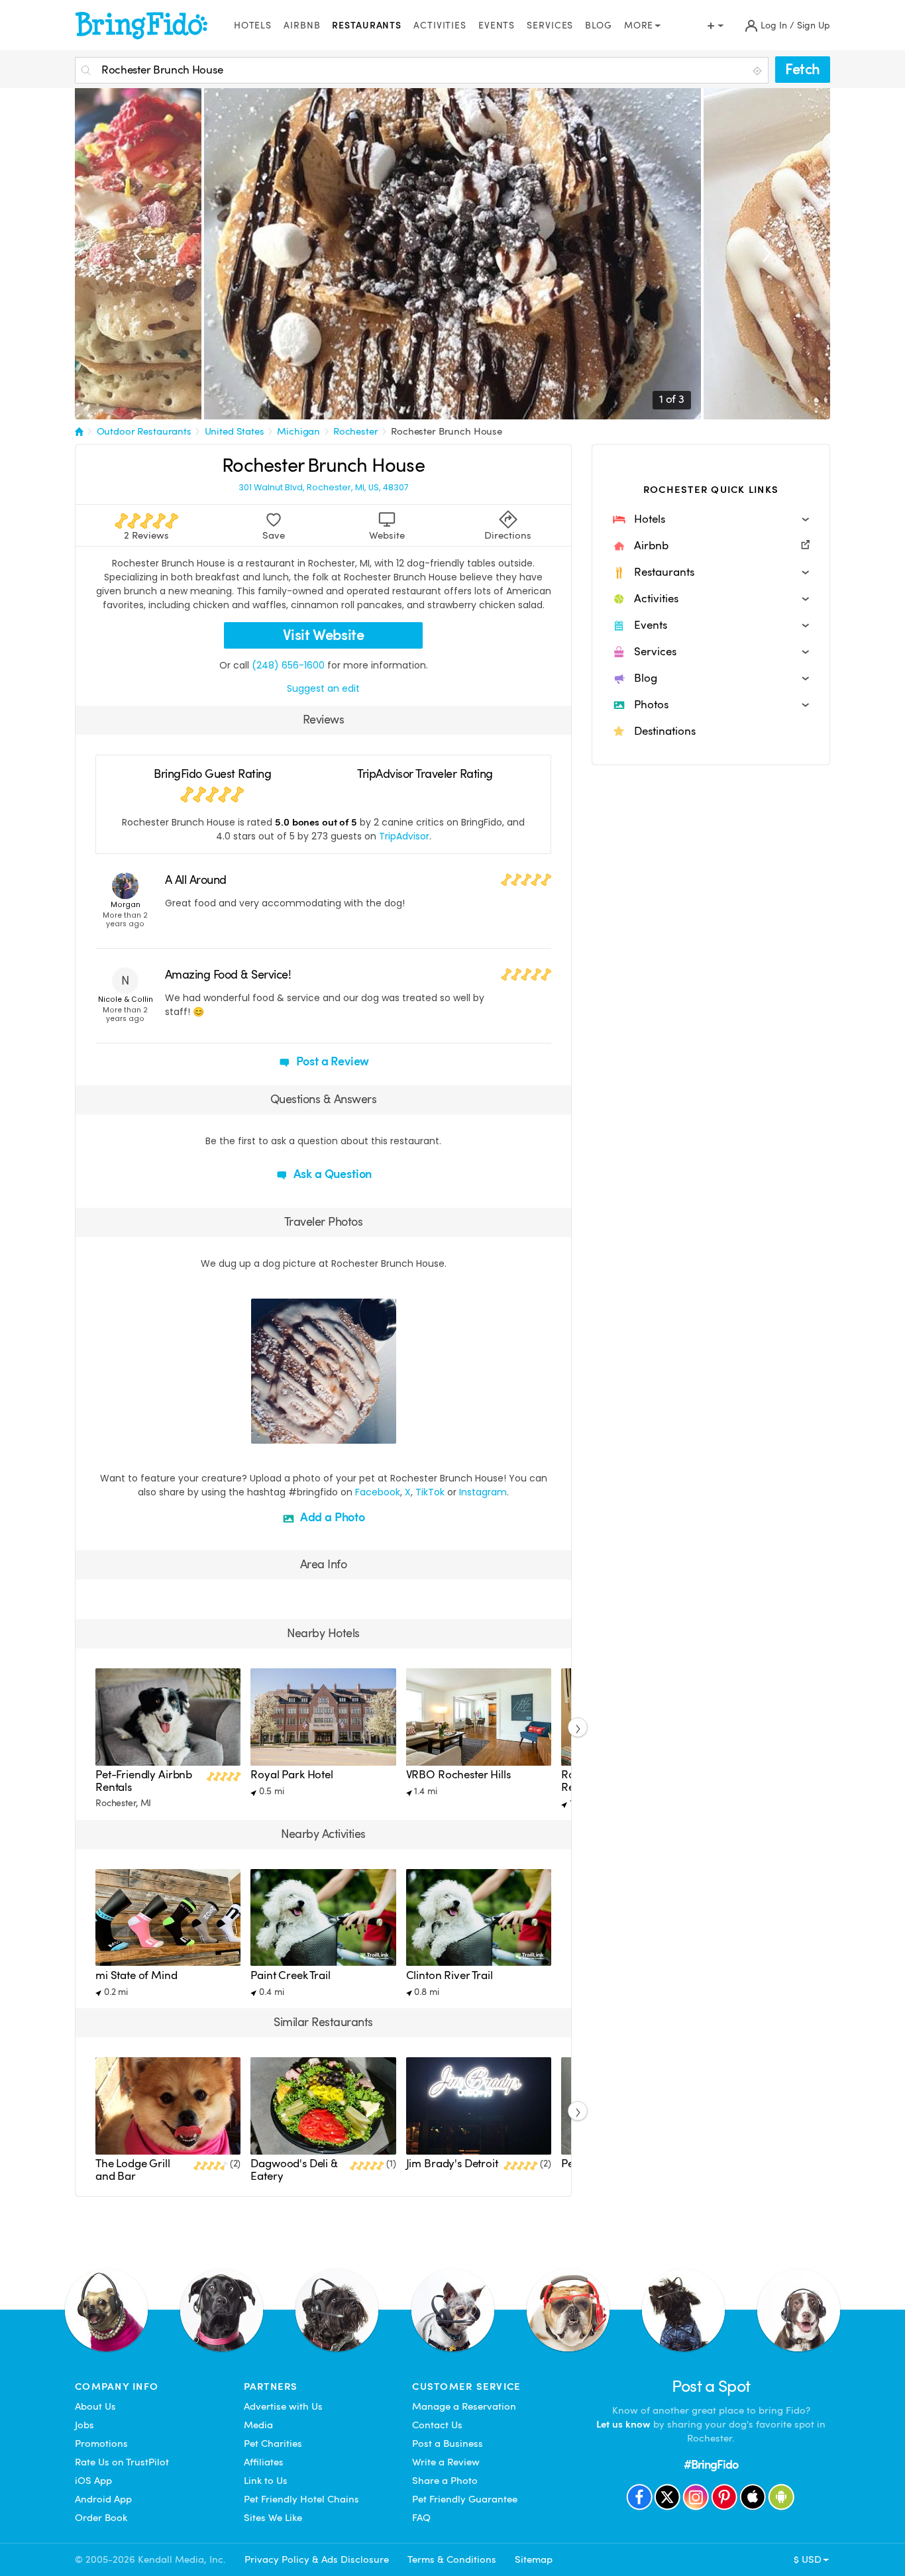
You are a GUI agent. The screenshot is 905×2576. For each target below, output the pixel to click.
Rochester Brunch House (447, 431)
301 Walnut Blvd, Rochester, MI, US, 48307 (324, 488)
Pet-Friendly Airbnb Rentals (144, 1781)
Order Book (101, 2518)
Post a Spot (711, 2386)
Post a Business (448, 2443)
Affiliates (264, 2462)
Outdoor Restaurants (144, 431)
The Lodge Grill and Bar (133, 2170)
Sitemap (534, 2559)
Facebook (378, 1492)
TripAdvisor (404, 836)
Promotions (101, 2443)
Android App (103, 2499)
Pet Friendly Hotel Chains (301, 2499)
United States (235, 431)
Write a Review (446, 2462)
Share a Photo (445, 2481)
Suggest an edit (323, 688)
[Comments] (284, 1432)
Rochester (356, 431)
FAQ (421, 2518)
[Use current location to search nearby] (759, 71)
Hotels (253, 26)
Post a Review (332, 1061)
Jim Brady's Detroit (452, 2164)
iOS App (93, 2481)
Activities (440, 26)
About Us (95, 2406)
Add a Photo (331, 1517)
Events (497, 26)
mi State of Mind (136, 1975)
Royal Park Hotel (292, 1775)
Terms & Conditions (452, 2559)
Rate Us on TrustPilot (122, 2462)
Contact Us (437, 2425)
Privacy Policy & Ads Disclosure (317, 2559)
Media (258, 2425)
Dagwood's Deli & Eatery (294, 2170)
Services (550, 26)
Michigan (298, 431)
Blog (599, 26)
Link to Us (266, 2481)
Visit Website (324, 635)
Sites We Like (273, 2518)
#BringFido (711, 2464)
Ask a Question (331, 1174)
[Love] (263, 1432)
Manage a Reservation (464, 2406)
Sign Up (814, 26)
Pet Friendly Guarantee (465, 2499)
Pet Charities (273, 2443)
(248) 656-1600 (288, 665)
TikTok (430, 1492)
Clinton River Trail (450, 1975)
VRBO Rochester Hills (458, 1775)
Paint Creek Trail (290, 1975)
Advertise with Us (283, 2406)
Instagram (483, 1492)
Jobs (84, 2425)
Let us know (623, 2424)
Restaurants (367, 26)
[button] (711, 519)
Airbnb (302, 26)
